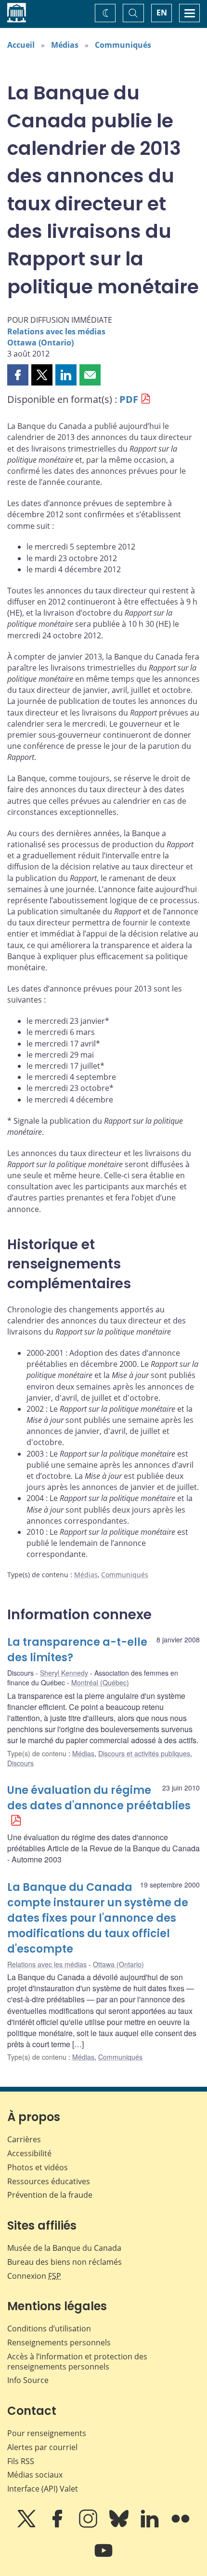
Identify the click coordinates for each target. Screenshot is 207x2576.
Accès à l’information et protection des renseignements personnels (77, 2362)
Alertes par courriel (42, 2447)
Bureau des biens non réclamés (65, 2262)
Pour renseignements (47, 2433)
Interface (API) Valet (43, 2489)
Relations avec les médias (56, 331)
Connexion (34, 2276)
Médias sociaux (35, 2475)
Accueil (21, 45)
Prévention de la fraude (50, 2195)
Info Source (28, 2380)
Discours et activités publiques (144, 1753)
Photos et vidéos (38, 2167)
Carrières (24, 2139)
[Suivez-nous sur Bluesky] (120, 2525)
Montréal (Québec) (100, 1682)
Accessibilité (29, 2153)
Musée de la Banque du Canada (64, 2248)
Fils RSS (21, 2461)
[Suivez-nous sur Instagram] (89, 2525)
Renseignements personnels (59, 2342)
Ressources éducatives (49, 2181)
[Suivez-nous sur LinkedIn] (151, 2525)
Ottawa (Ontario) (40, 343)
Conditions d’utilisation (49, 2328)
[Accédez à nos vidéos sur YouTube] (103, 2557)
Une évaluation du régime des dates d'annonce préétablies (99, 1798)
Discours (20, 1763)
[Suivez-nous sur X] (27, 2525)
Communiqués (123, 45)
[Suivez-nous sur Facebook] (58, 2525)
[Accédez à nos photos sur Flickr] (181, 2525)
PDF (129, 399)
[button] (18, 375)
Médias (65, 45)
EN (162, 13)
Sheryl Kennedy (64, 1673)
